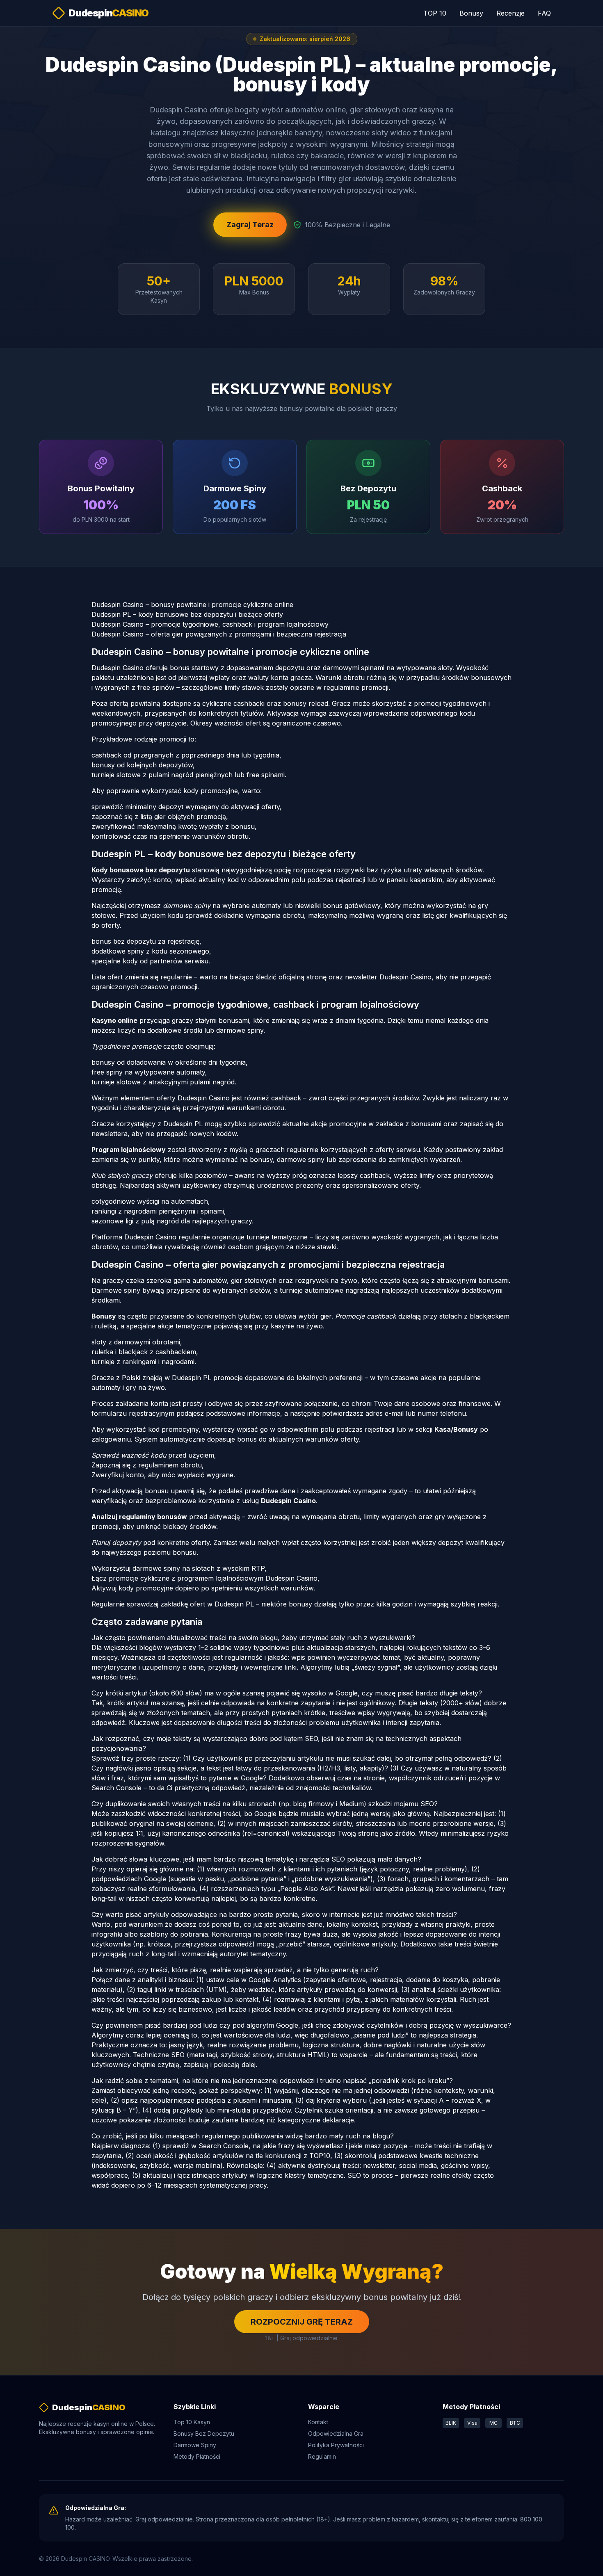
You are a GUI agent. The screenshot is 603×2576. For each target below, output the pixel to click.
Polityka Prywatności (336, 2445)
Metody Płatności (197, 2456)
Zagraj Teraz (250, 225)
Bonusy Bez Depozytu (204, 2433)
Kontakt (318, 2422)
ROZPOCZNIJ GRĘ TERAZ (302, 2322)
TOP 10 (435, 13)
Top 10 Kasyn (192, 2422)
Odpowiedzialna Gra (336, 2433)
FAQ (544, 13)
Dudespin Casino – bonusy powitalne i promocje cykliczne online (192, 605)
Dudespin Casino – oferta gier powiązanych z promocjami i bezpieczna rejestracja (219, 634)
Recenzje (510, 13)
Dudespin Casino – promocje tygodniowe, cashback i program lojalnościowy (210, 624)
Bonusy (471, 13)
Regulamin (322, 2456)
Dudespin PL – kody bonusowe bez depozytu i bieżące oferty (187, 614)
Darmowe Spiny (195, 2445)
